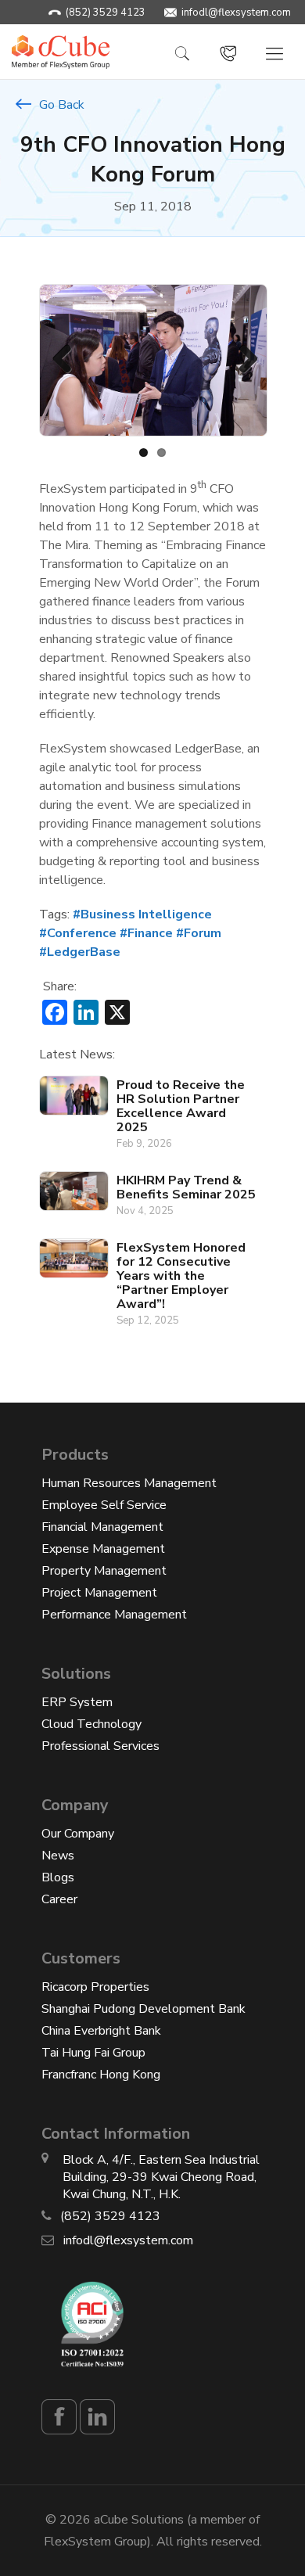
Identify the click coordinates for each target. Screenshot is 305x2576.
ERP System (77, 1702)
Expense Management (103, 1549)
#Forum (199, 933)
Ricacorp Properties (95, 1987)
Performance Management (114, 1615)
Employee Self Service (104, 1505)
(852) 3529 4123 (106, 13)
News (58, 1856)
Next (242, 360)
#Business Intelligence (142, 914)
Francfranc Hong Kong (101, 2075)
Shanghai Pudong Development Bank (144, 2009)
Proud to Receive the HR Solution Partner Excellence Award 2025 (181, 1106)
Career (59, 1899)
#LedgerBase (80, 952)
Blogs (58, 1877)
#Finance (146, 933)
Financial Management (102, 1527)
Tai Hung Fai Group (93, 2053)
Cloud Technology (91, 1724)
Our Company (78, 1834)
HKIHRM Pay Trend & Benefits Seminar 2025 (186, 1187)
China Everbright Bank (101, 2031)
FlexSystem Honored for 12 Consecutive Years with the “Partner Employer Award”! (181, 1276)
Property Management (104, 1571)
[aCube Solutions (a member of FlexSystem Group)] (61, 51)
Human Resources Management (129, 1483)
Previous (63, 360)
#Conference (78, 933)
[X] (117, 1015)
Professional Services (100, 1746)
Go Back (60, 105)
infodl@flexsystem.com (236, 13)
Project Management (99, 1593)
